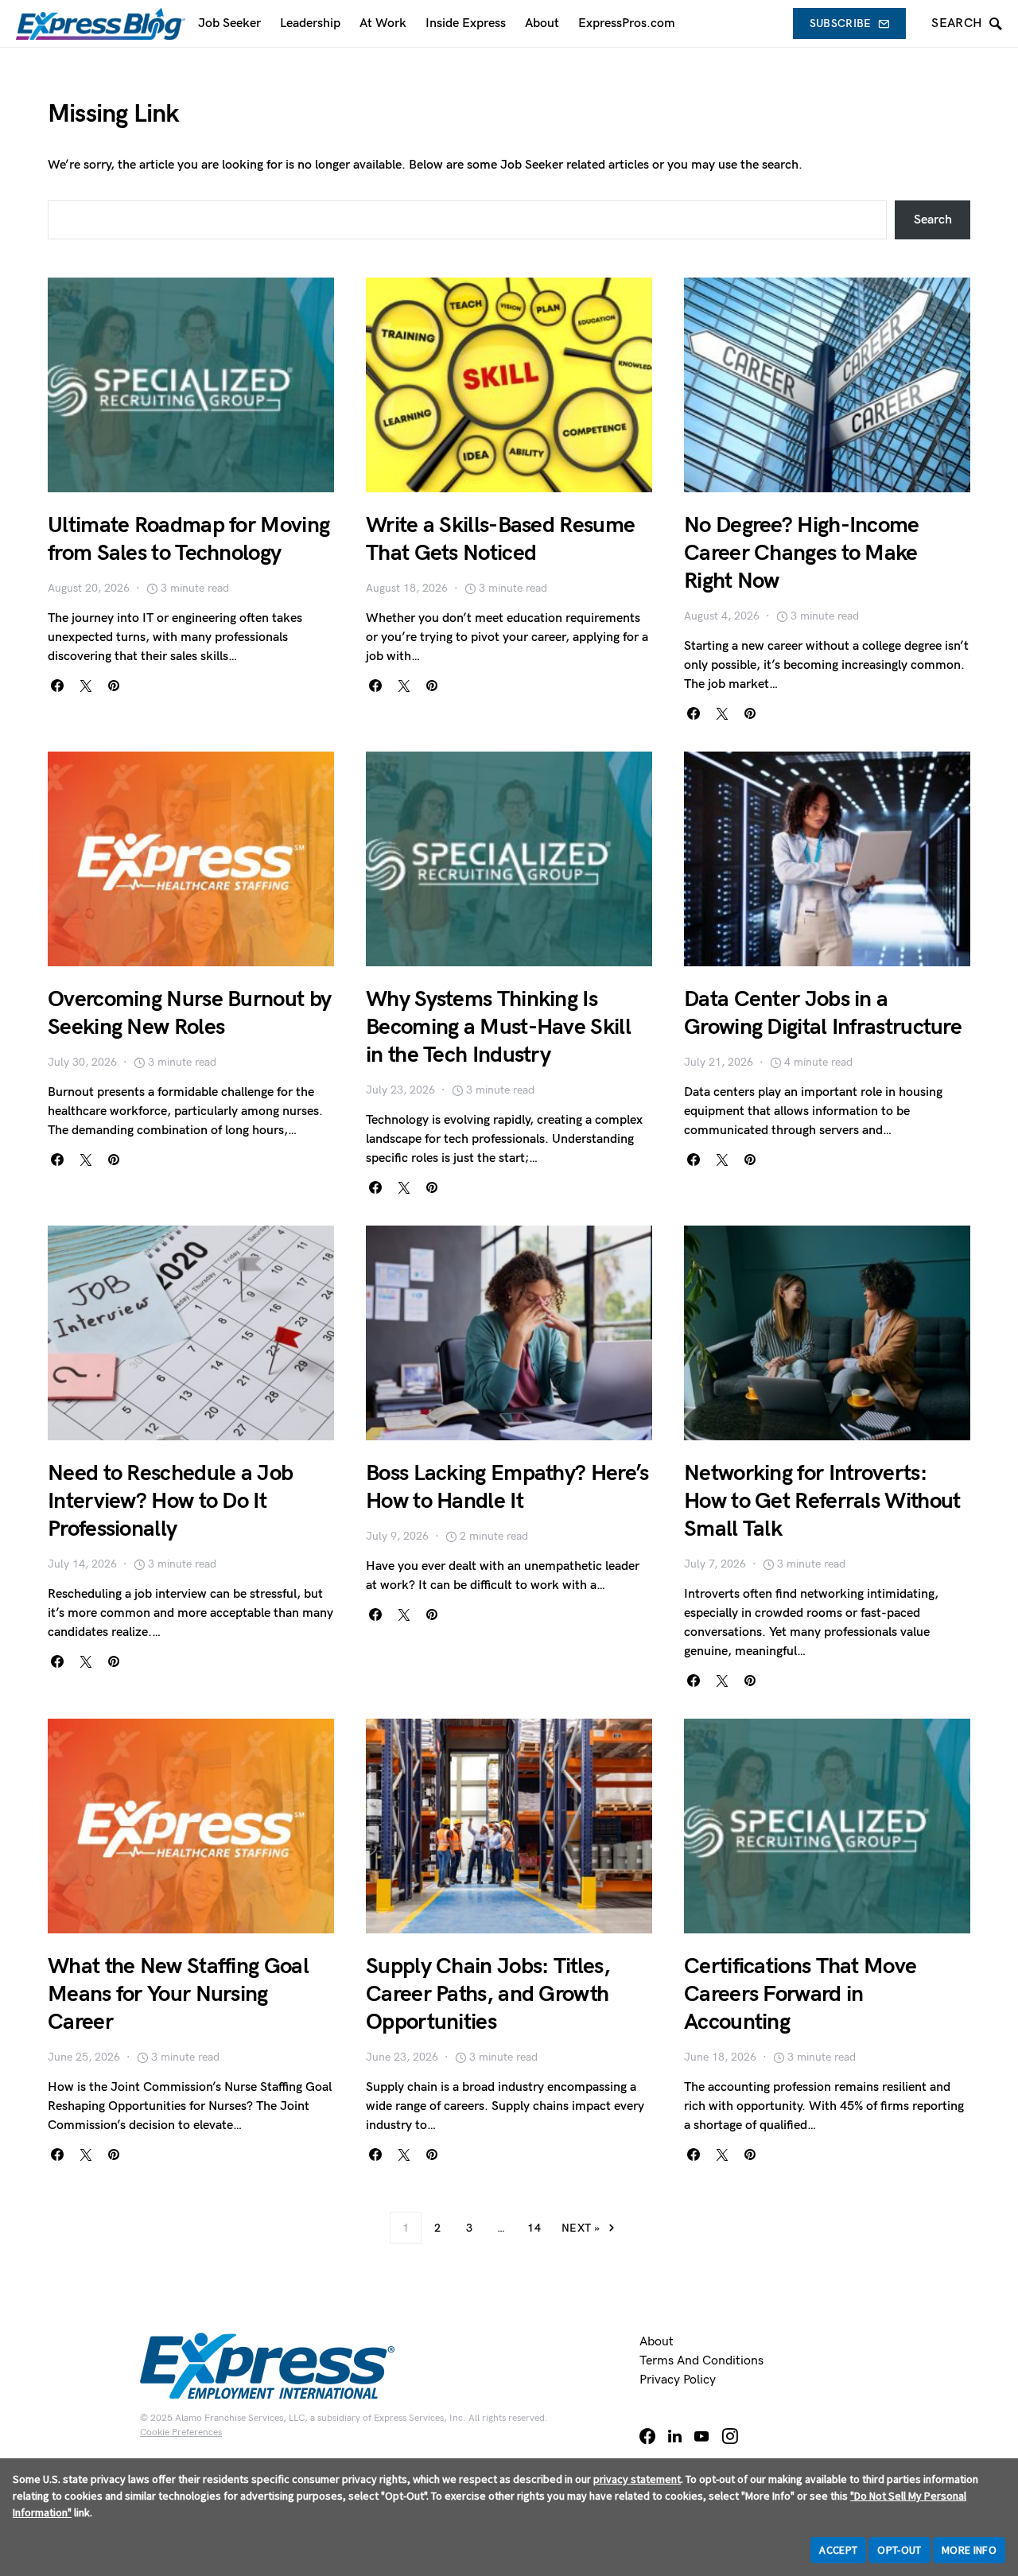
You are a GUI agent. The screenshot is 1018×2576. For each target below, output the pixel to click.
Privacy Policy (678, 2380)
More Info (969, 2550)
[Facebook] (647, 2436)
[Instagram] (730, 2436)
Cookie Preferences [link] (181, 2432)
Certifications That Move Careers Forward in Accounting (800, 1994)
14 (534, 2228)
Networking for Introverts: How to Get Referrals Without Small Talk (822, 1501)
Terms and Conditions (701, 2361)
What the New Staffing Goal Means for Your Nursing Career (178, 1994)
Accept (838, 2550)
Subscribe (841, 23)
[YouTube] (701, 2436)
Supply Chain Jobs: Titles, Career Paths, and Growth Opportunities (488, 1994)
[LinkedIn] (675, 2436)
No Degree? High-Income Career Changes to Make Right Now (802, 553)
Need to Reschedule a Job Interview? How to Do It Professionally (170, 1501)
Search (933, 220)
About (657, 2342)
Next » (581, 2228)
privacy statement (637, 2479)
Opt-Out (899, 2550)
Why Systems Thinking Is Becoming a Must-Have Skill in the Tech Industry (498, 1027)
